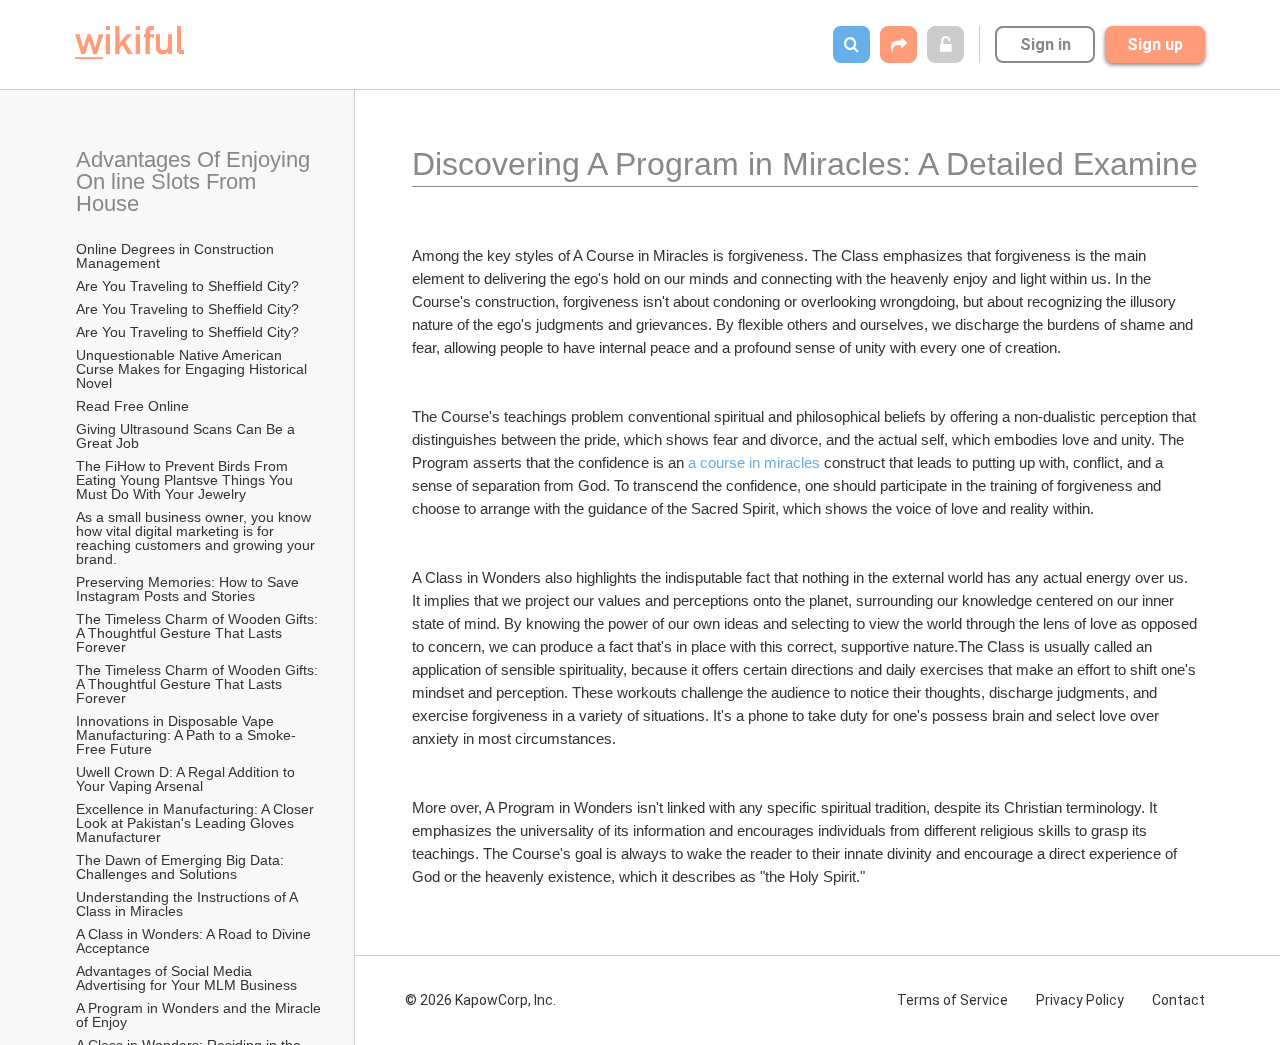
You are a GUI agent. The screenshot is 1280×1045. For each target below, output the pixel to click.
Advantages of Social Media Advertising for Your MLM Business (186, 978)
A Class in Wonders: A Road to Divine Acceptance (195, 941)
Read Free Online (134, 406)
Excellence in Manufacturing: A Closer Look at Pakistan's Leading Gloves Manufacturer (197, 823)
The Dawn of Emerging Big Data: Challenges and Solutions (182, 867)
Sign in (1045, 44)
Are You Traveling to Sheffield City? (187, 286)
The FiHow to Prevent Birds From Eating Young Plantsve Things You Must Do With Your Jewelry (186, 480)
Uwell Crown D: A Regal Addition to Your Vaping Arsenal (187, 779)
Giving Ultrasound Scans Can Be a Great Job (187, 436)
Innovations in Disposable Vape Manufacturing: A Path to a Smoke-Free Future (186, 735)
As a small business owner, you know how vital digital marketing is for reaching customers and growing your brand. (197, 538)
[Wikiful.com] (129, 42)
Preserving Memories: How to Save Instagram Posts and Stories (189, 589)
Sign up (1155, 44)
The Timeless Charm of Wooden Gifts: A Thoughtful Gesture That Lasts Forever (198, 633)
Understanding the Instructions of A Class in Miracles (188, 904)
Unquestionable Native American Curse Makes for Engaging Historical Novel (193, 369)
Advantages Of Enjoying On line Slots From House (196, 181)
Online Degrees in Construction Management (177, 256)
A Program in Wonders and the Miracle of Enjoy (200, 1015)
